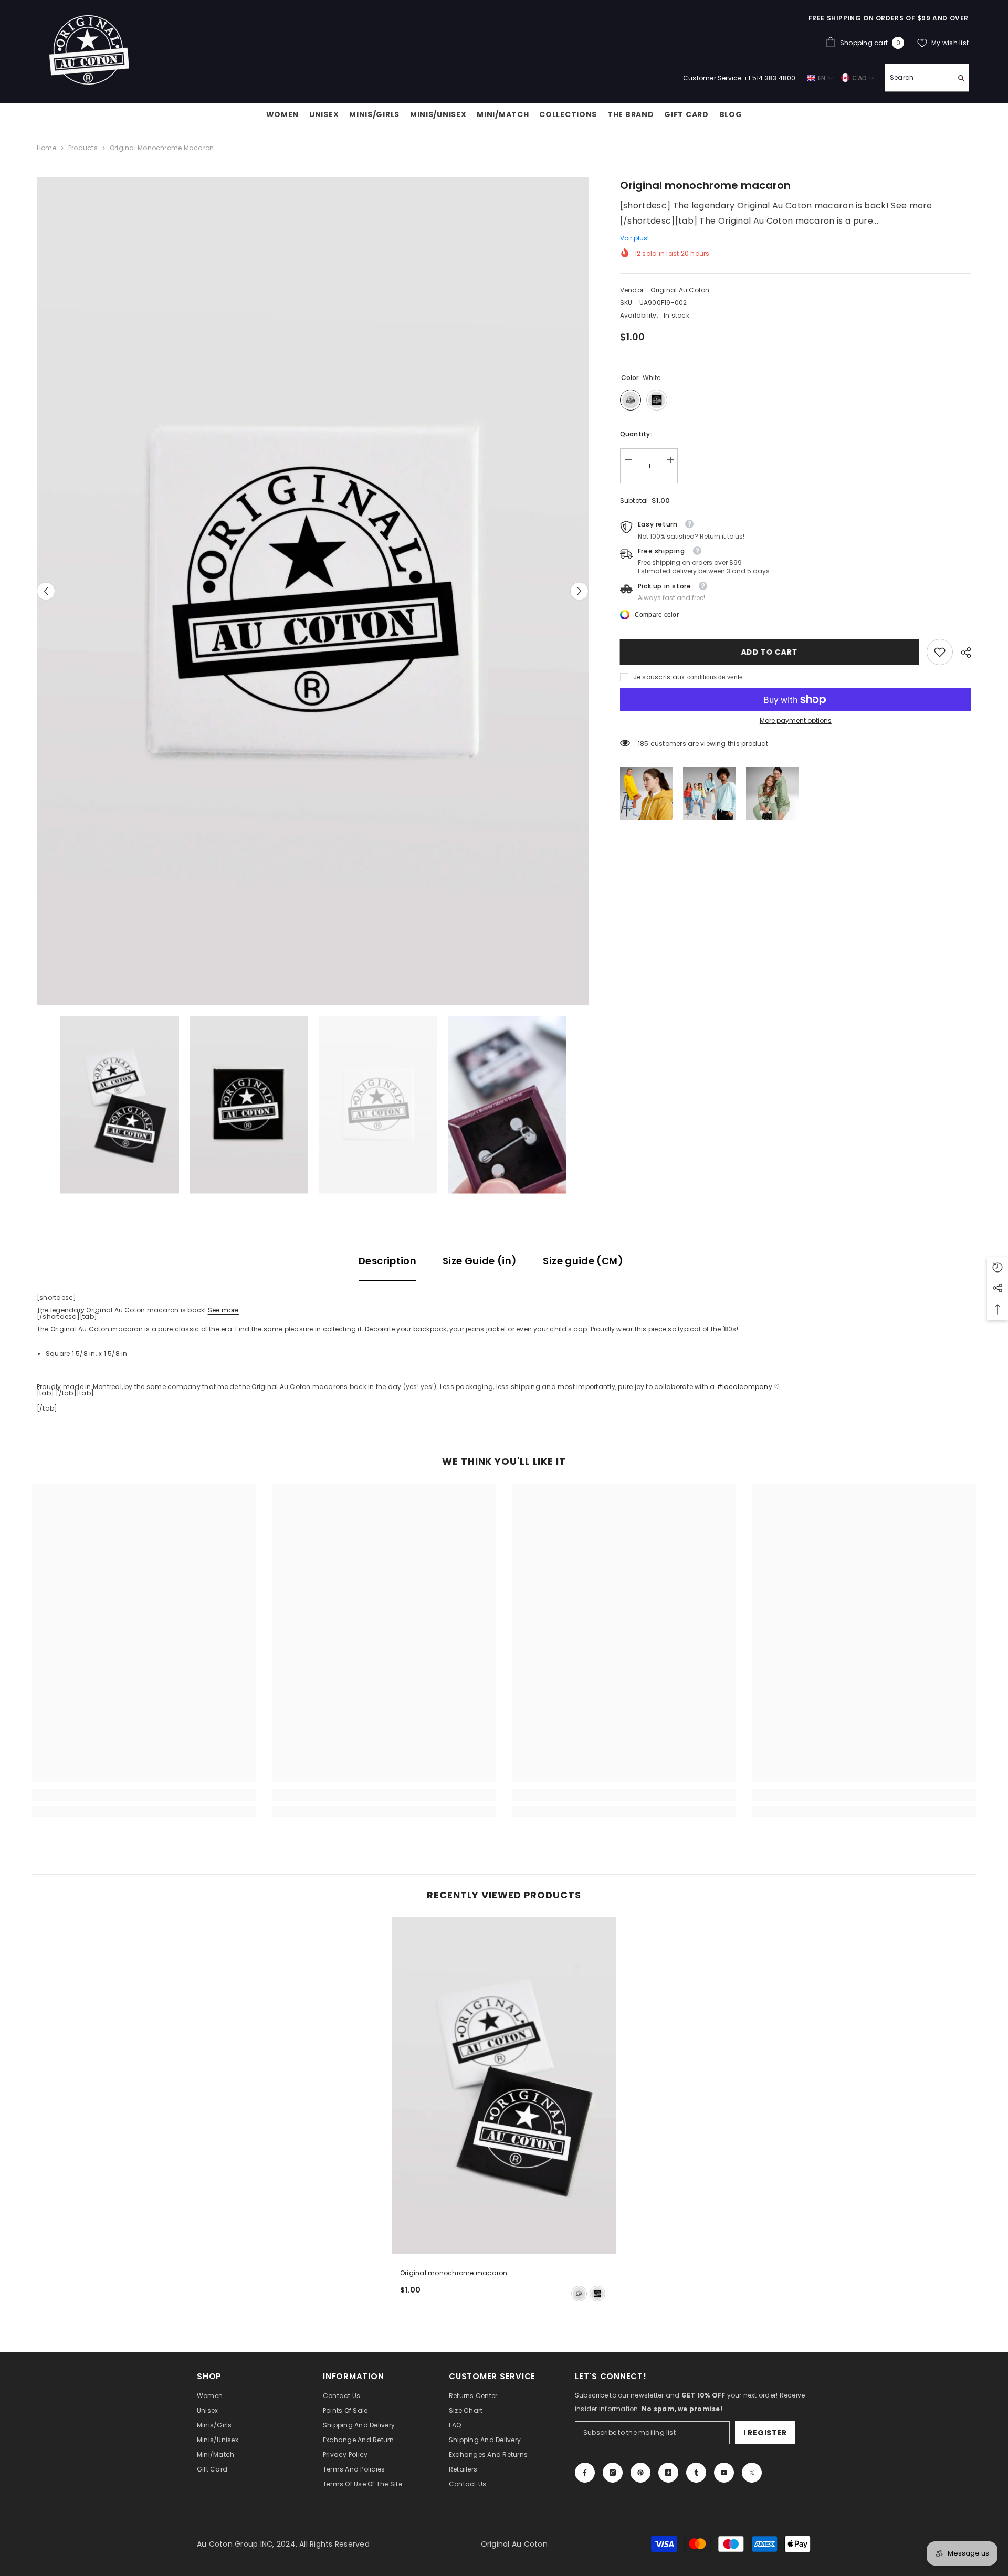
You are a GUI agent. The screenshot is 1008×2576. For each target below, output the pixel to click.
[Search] (927, 78)
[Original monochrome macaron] (504, 2086)
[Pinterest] (640, 2473)
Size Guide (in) (480, 1261)
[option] (313, 591)
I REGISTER (765, 2433)
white (579, 2294)
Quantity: (636, 434)
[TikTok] (668, 2473)
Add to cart (770, 652)
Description (387, 1261)
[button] (46, 591)
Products (83, 148)
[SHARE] (962, 653)
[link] (940, 652)
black (597, 2294)
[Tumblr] (696, 2473)
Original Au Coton (680, 290)
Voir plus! (634, 238)
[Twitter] (752, 2473)
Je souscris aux (659, 677)
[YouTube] (724, 2473)
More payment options (796, 721)
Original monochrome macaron (454, 2273)
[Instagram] (613, 2473)
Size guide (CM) (583, 1261)
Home (46, 148)
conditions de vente (715, 677)
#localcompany (744, 1387)
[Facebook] (585, 2473)
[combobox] (918, 78)
